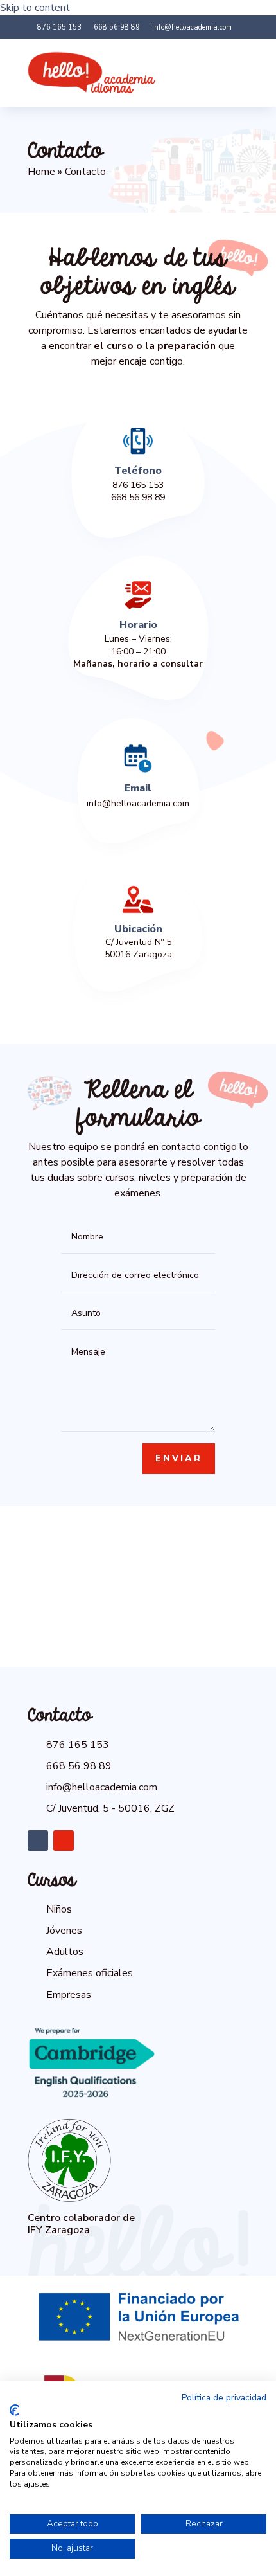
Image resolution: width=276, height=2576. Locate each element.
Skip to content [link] (35, 8)
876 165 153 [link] (138, 485)
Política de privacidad (224, 2398)
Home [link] (41, 172)
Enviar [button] (179, 1458)
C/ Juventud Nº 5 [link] (138, 942)
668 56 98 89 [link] (138, 497)
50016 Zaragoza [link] (138, 954)
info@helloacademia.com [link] (138, 803)
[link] (55, 28)
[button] (234, 73)
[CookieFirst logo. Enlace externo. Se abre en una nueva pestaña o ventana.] (14, 2410)
